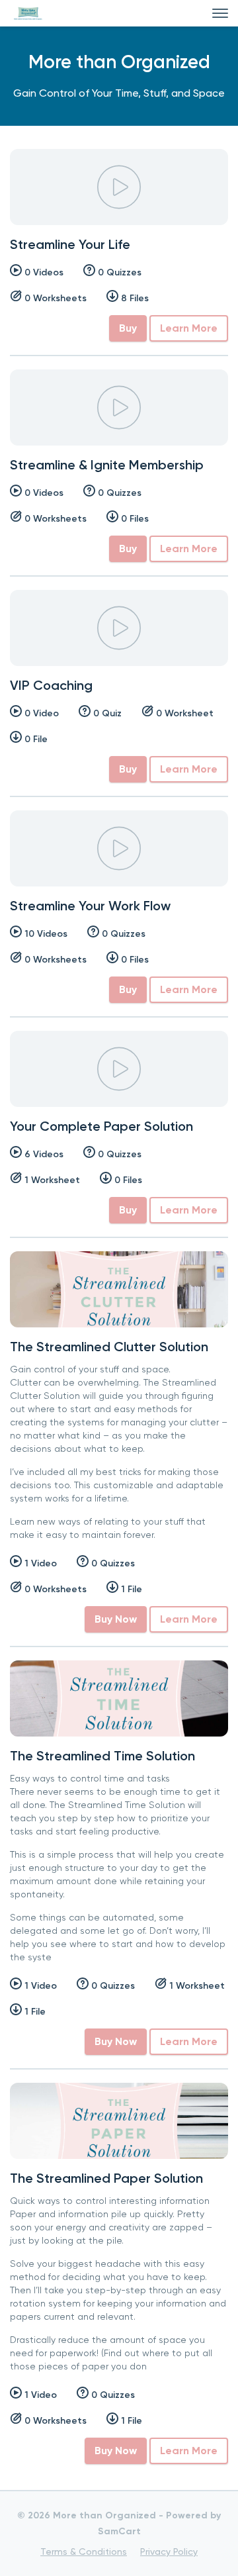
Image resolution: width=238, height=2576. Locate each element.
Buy (128, 328)
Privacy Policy (169, 2552)
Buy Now (116, 1619)
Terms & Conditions (84, 2552)
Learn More (189, 328)
